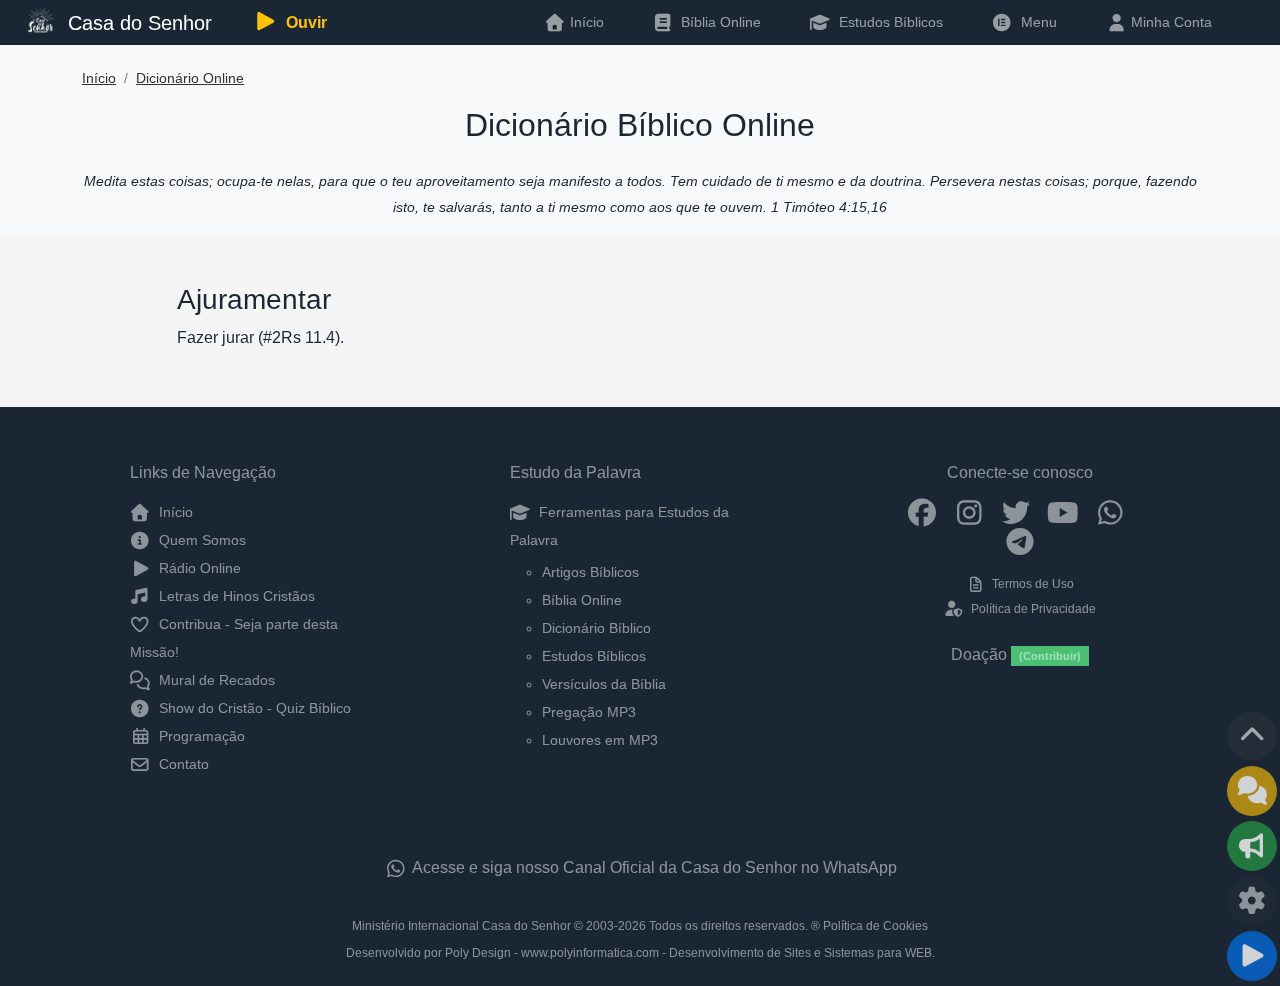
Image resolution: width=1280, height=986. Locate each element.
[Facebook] (922, 512)
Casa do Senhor (137, 23)
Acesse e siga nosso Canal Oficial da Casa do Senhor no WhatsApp (653, 867)
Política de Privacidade (1031, 609)
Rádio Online (198, 568)
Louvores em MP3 (600, 740)
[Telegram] (1020, 541)
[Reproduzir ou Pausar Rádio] (1252, 956)
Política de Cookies (875, 926)
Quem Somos (200, 540)
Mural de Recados (215, 680)
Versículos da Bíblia (604, 684)
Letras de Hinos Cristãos (235, 596)
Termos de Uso (1031, 584)
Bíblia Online (719, 22)
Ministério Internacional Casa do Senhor (461, 926)
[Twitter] (1016, 512)
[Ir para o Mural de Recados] (1252, 791)
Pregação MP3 (589, 712)
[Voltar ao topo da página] (1252, 736)
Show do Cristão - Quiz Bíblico (253, 708)
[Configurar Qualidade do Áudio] (1252, 901)
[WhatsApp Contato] (1110, 512)
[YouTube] (1063, 512)
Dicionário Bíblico (596, 628)
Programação (200, 736)
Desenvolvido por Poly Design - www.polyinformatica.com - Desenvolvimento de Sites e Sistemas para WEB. (640, 953)
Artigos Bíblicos (590, 572)
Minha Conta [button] (1169, 22)
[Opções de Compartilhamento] (1252, 846)
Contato (182, 764)
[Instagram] (969, 512)
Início (99, 78)
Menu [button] (1035, 22)
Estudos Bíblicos (889, 22)
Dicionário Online (190, 78)
